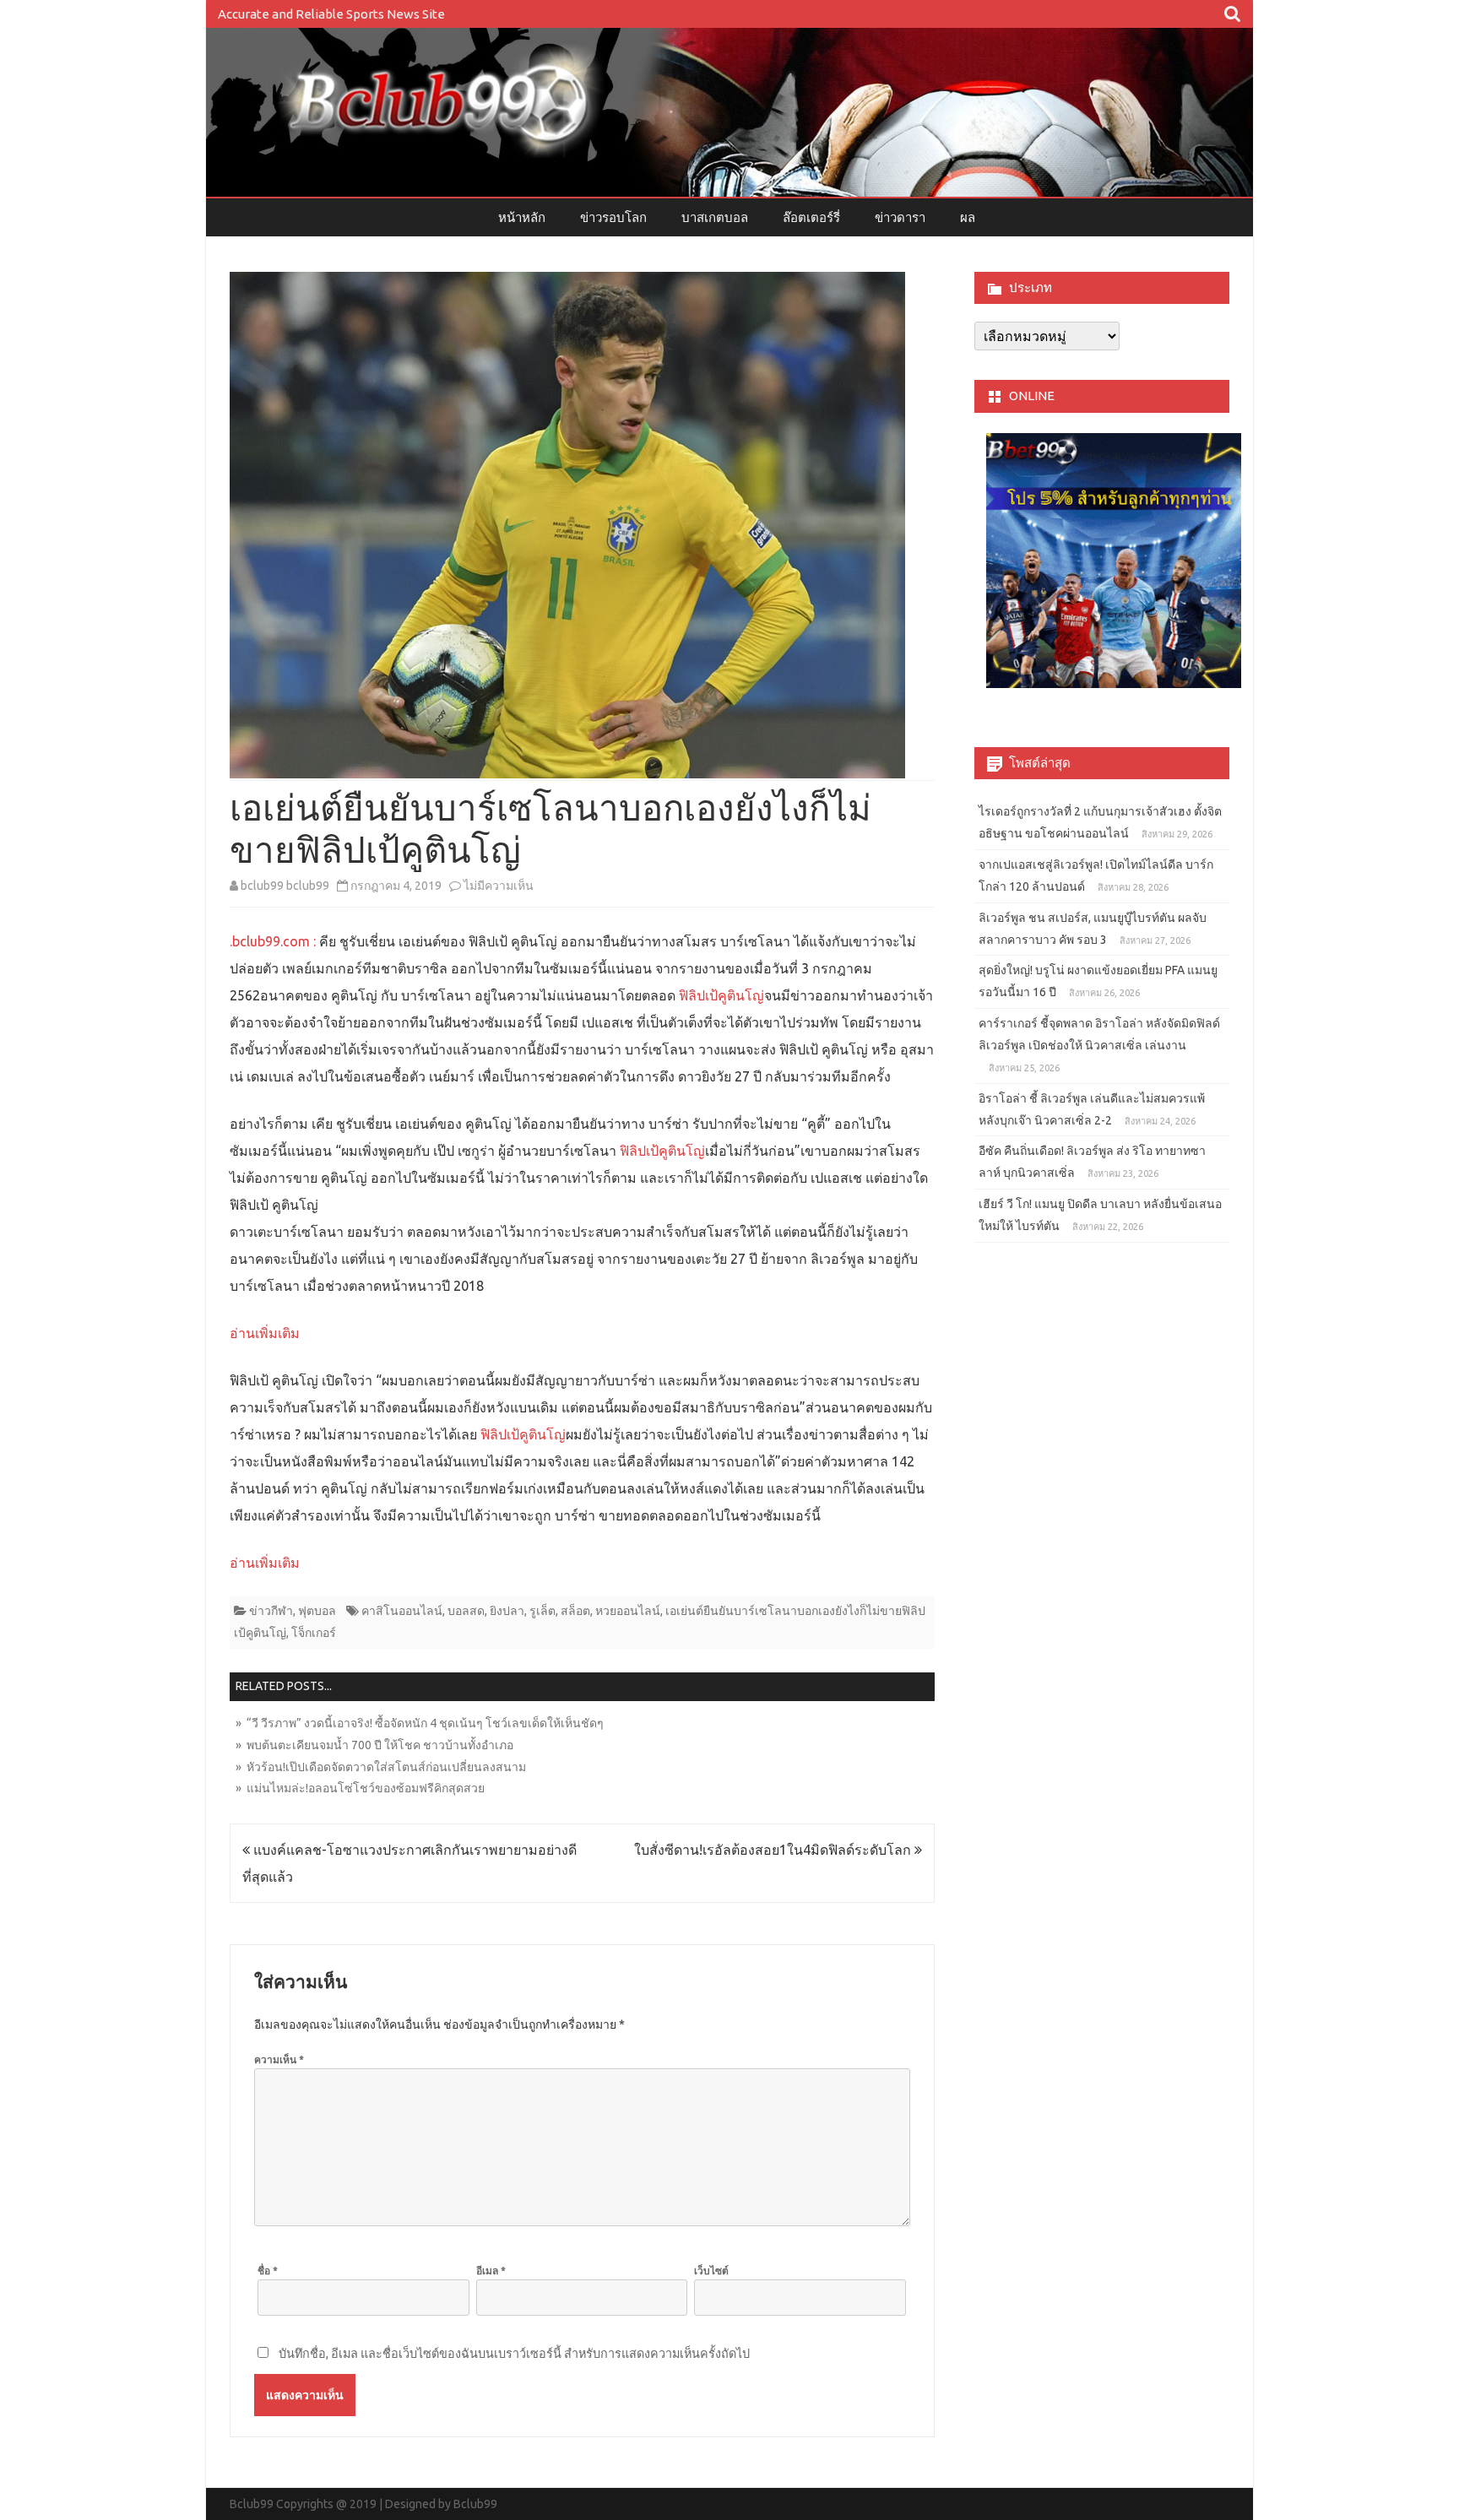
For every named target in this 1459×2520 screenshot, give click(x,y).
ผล (968, 217)
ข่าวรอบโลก (613, 217)
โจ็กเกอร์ (314, 1633)
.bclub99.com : (273, 941)
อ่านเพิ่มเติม (265, 1333)
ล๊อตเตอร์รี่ (811, 217)
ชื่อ (268, 2271)
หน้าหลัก (522, 217)
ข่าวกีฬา (271, 1611)
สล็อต (575, 1611)
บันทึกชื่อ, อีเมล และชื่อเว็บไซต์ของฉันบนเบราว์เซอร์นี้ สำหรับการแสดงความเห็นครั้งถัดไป (514, 2354)
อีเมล (491, 2271)
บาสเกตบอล (715, 217)
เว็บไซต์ (711, 2271)
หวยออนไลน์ (628, 1611)
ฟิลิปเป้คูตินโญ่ (721, 995)
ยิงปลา (507, 1611)
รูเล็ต (542, 1611)
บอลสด (466, 1611)
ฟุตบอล (317, 1611)
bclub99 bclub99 (285, 886)
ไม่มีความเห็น (499, 886)
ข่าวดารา (900, 217)
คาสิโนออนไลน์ (402, 1611)
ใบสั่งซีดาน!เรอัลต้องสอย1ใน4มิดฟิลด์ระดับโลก (774, 1850)
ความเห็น (279, 2059)
